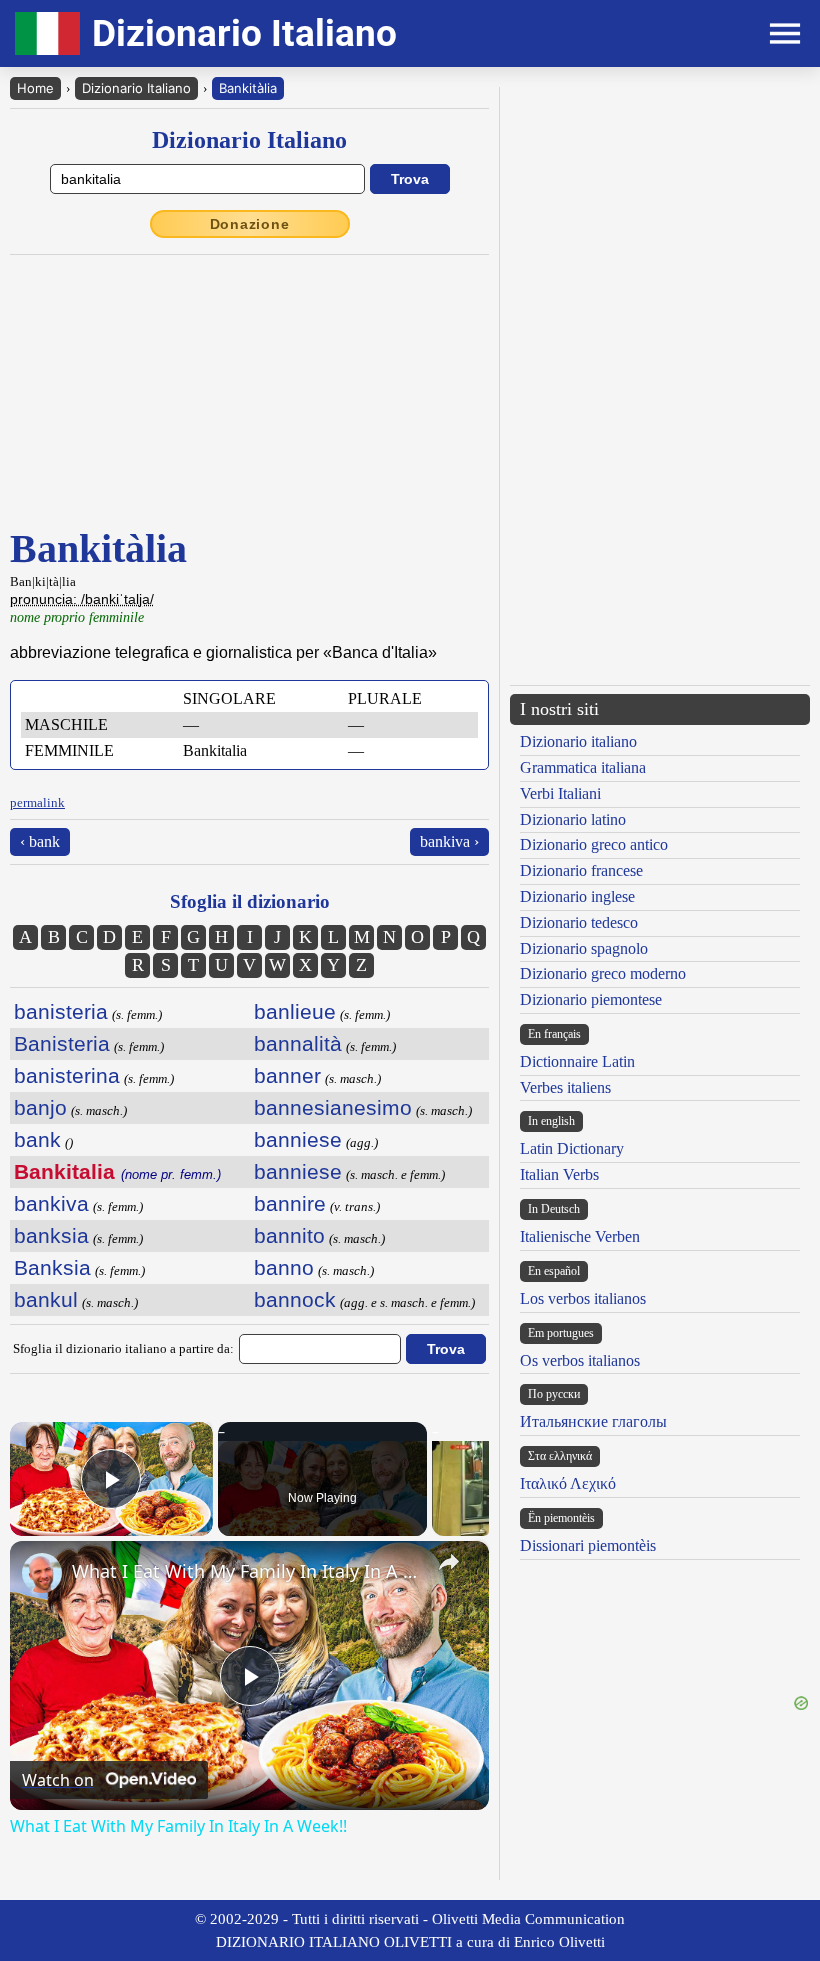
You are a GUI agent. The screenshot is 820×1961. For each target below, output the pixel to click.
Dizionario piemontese (591, 999)
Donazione (250, 224)
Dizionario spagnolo (584, 948)
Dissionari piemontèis (588, 1545)
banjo (40, 1107)
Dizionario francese (581, 870)
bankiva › (449, 841)
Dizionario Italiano (136, 88)
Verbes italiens (565, 1087)
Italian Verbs (559, 1174)
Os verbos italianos (580, 1360)
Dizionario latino (573, 819)
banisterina (67, 1075)
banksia (51, 1235)
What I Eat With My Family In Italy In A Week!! (246, 1571)
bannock (295, 1299)
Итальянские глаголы (593, 1421)
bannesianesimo (333, 1107)
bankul (46, 1299)
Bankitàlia (248, 88)
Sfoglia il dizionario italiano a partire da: (123, 1348)
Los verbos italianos (583, 1298)
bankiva (51, 1203)
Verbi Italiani (560, 793)
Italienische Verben (580, 1236)
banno (284, 1267)
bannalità (298, 1043)
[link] (42, 1573)
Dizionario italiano (578, 741)
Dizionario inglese (577, 896)
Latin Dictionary (572, 1148)
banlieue (295, 1011)
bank (37, 1139)
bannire (290, 1203)
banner (287, 1075)
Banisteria (62, 1043)
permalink (37, 802)
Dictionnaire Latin (577, 1061)
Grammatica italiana (583, 767)
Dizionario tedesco (579, 922)
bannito (289, 1235)
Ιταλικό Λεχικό (568, 1483)
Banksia (52, 1267)
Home (35, 88)
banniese (298, 1139)
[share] (449, 1562)
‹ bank (40, 841)
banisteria (61, 1011)
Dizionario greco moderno (603, 973)
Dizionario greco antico (594, 844)
